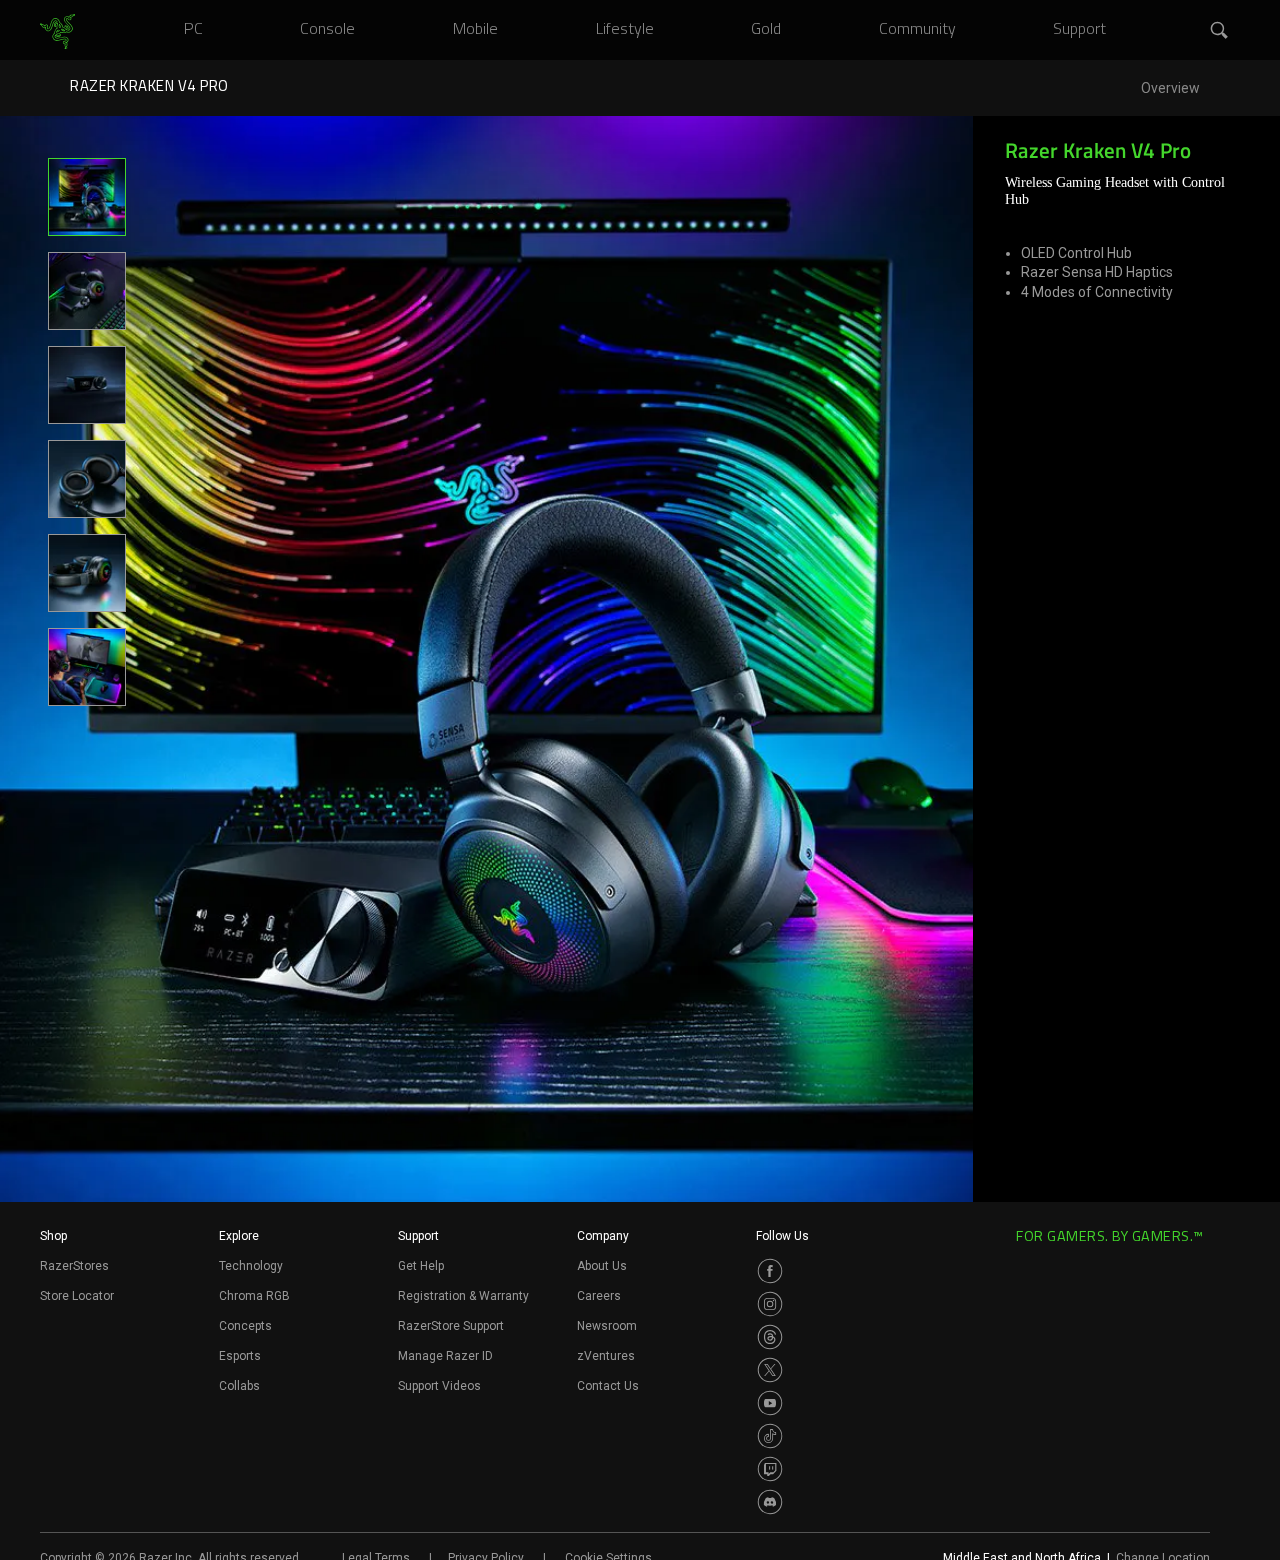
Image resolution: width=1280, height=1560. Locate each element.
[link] (57, 32)
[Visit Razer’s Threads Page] (770, 1337)
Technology (251, 1266)
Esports (240, 1356)
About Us (602, 1266)
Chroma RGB (254, 1296)
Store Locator (77, 1296)
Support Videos (439, 1386)
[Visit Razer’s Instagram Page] (770, 1304)
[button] (1220, 31)
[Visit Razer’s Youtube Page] (770, 1403)
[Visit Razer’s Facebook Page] (770, 1271)
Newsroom (607, 1326)
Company (603, 1236)
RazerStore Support (451, 1326)
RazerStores (74, 1266)
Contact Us (608, 1386)
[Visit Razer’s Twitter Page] (770, 1370)
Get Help (421, 1266)
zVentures (606, 1356)
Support (418, 1236)
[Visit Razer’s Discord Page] (770, 1502)
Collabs (239, 1386)
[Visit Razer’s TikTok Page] (770, 1436)
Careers (599, 1296)
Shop (53, 1236)
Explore (239, 1236)
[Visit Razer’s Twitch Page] (770, 1469)
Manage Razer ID (445, 1356)
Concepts (245, 1326)
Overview (1170, 88)
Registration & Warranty (463, 1296)
